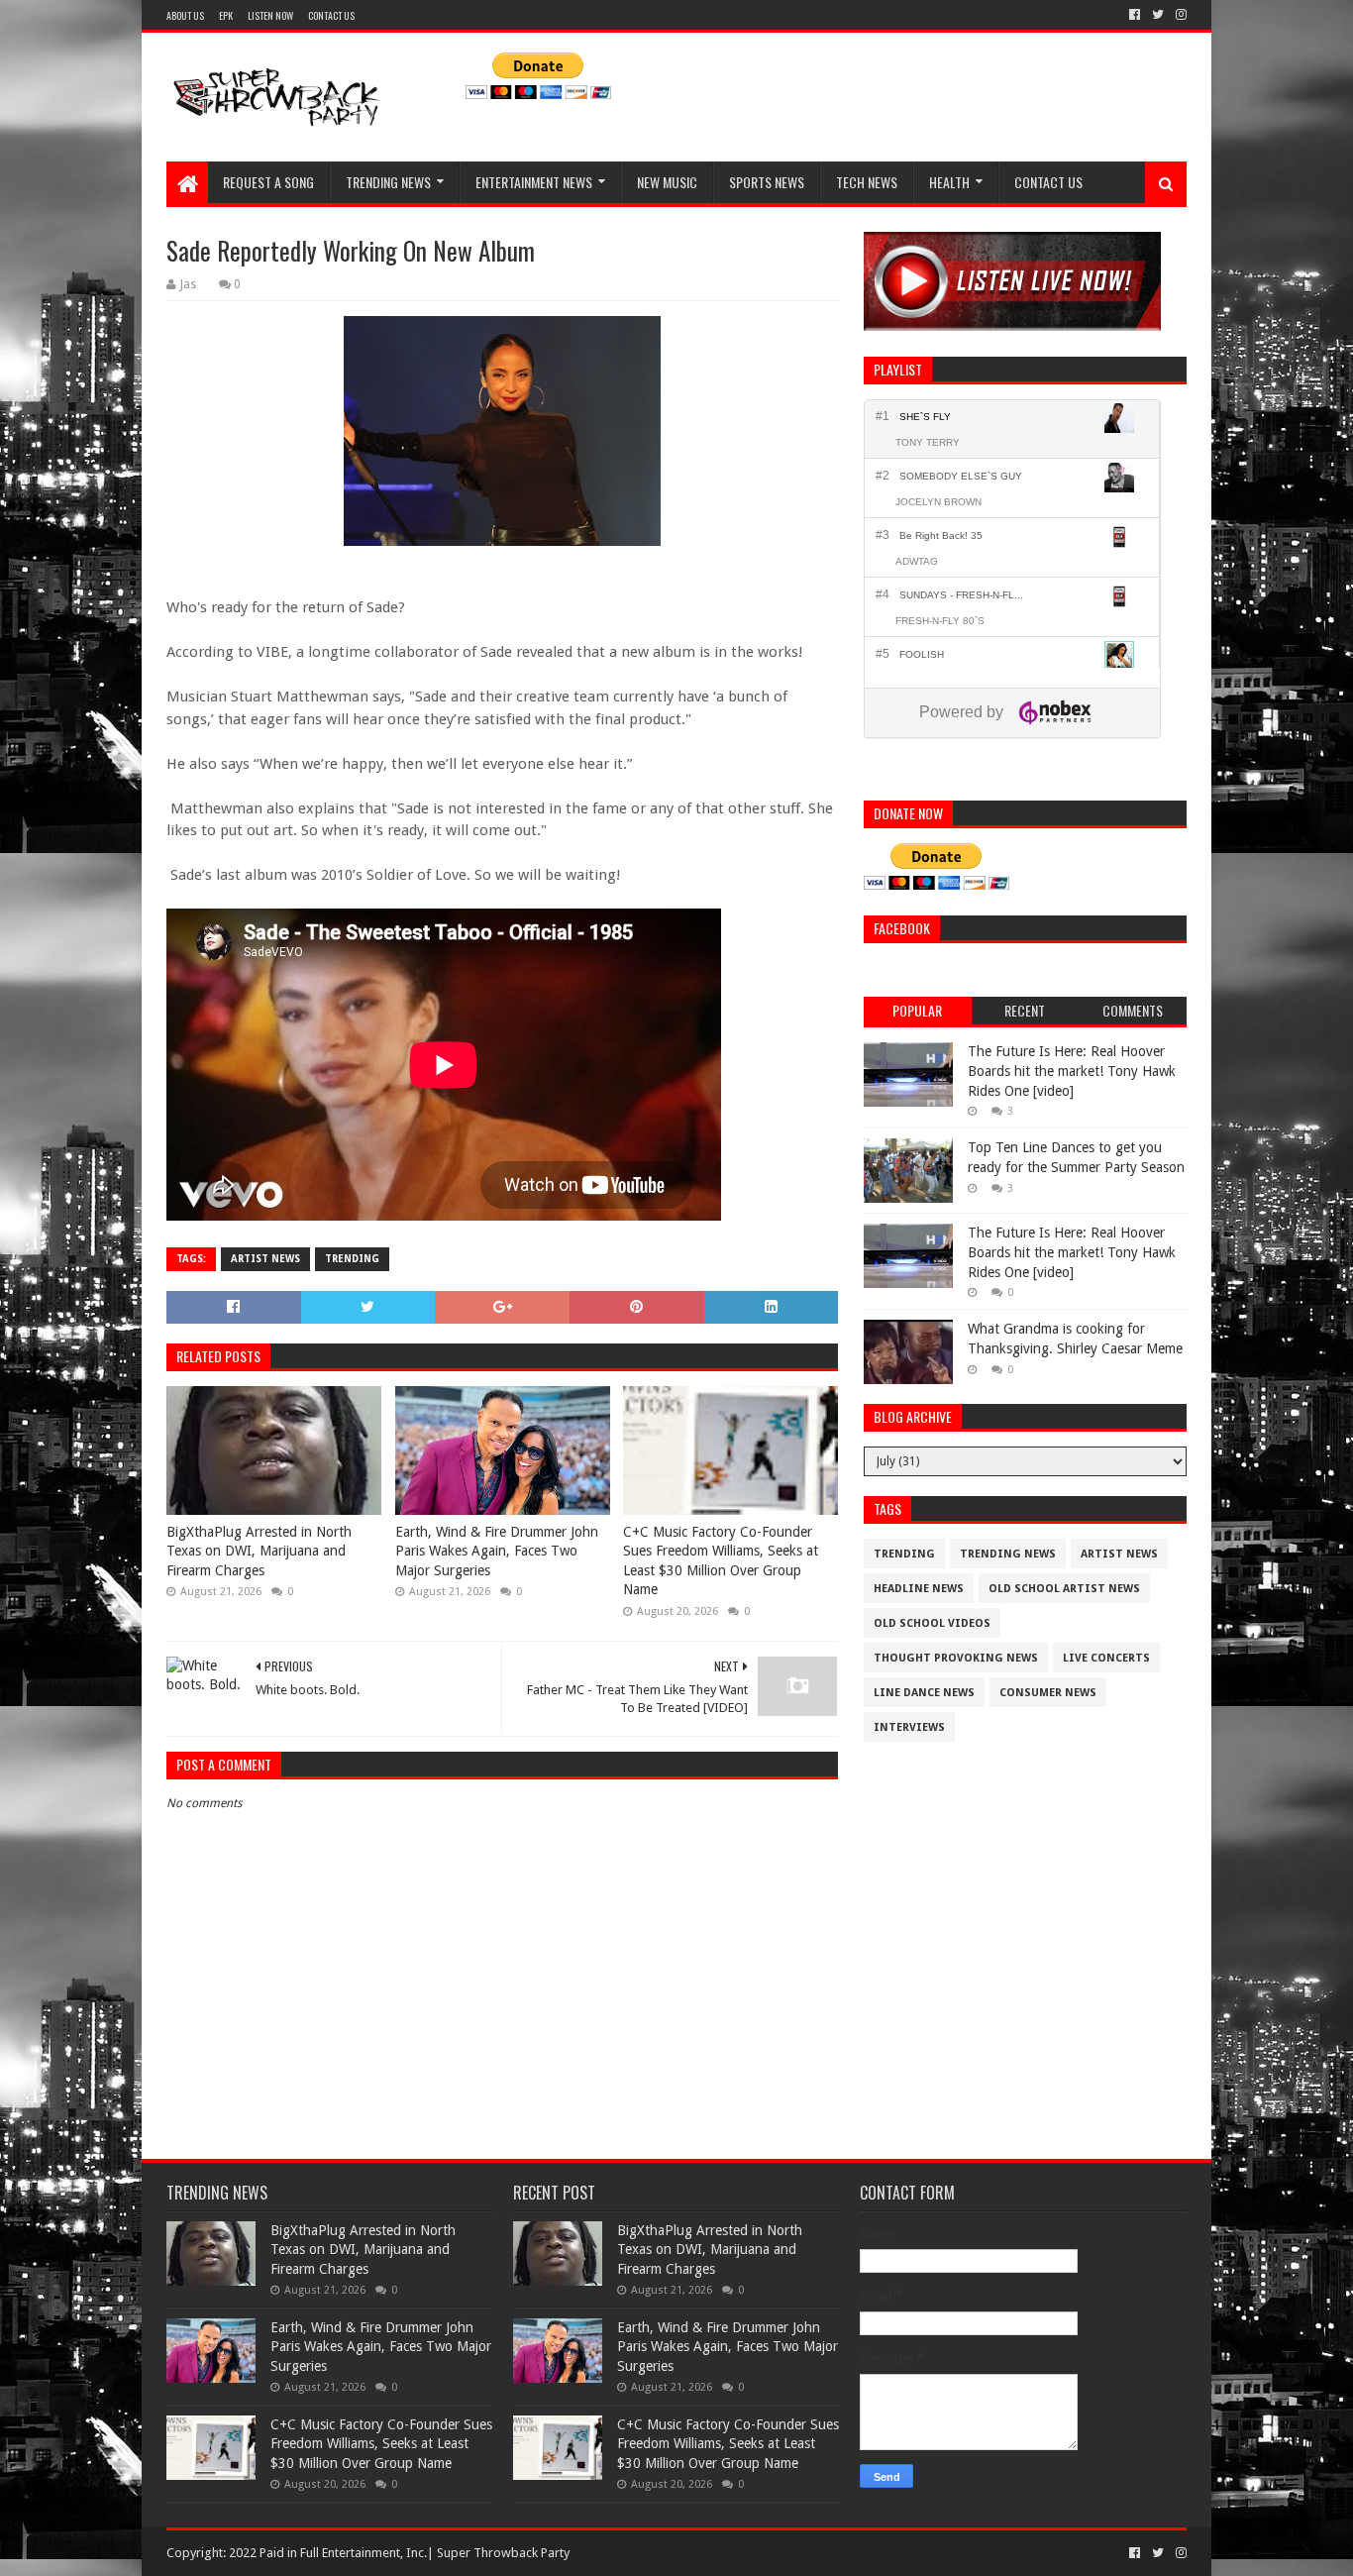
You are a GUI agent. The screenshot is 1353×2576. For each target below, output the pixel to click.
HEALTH (949, 182)
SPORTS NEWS (767, 182)
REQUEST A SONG (268, 182)
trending (352, 1259)
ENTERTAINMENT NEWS (534, 182)
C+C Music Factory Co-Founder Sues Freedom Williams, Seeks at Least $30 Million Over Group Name (721, 1561)
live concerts (1106, 1658)
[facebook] (1135, 15)
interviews (909, 1727)
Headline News (919, 1589)
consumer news (1048, 1693)
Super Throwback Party (503, 2553)
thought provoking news (956, 1658)
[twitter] (1158, 15)
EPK (226, 15)
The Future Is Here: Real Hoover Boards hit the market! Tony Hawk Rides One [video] (1072, 1071)
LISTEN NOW (270, 15)
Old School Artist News (1064, 1589)
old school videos (932, 1623)
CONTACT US (331, 15)
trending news (1008, 1554)
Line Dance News (924, 1693)
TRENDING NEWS (388, 182)
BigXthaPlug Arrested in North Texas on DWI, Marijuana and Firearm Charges (259, 1551)
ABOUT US (185, 15)
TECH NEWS (867, 182)
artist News (265, 1259)
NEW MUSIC (667, 182)
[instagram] (1179, 15)
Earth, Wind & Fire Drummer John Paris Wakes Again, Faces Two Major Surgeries (497, 1551)
